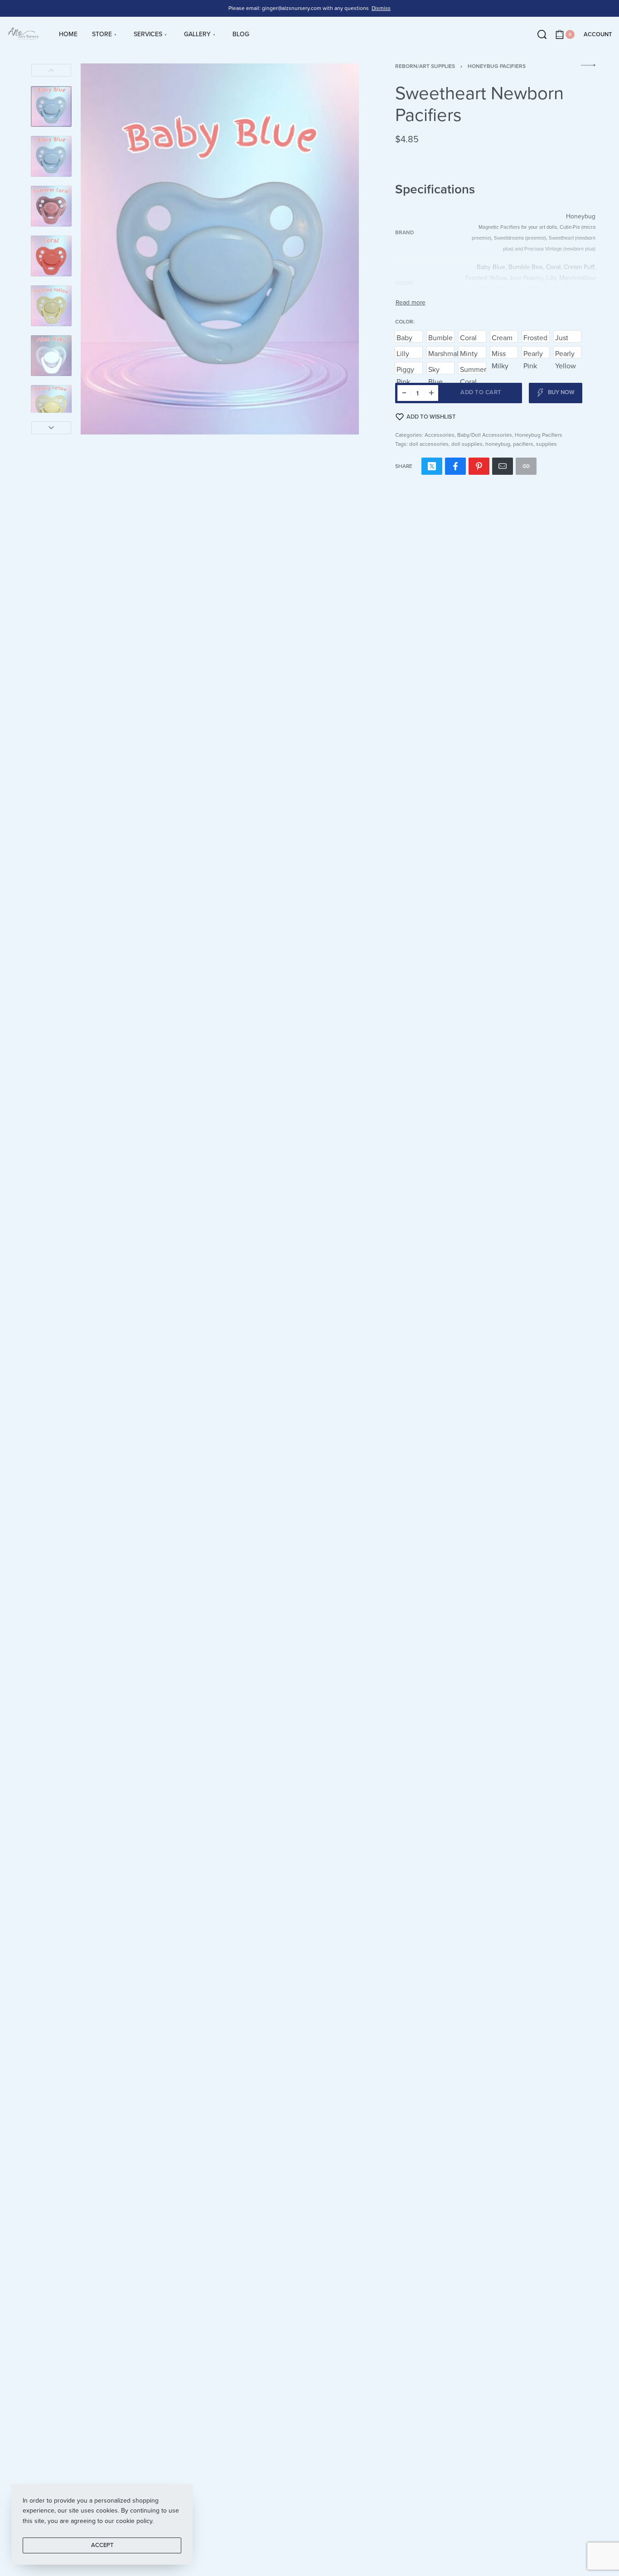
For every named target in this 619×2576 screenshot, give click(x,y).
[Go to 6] (51, 356)
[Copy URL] (526, 466)
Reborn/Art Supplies (425, 66)
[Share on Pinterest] (479, 466)
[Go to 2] (51, 156)
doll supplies (467, 444)
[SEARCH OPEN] (542, 34)
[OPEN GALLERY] (220, 249)
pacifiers (523, 444)
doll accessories (429, 444)
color (404, 322)
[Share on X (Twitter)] (432, 466)
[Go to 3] (51, 206)
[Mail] (503, 466)
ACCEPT (102, 2545)
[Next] (51, 428)
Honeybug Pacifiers (497, 66)
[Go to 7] (51, 405)
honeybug (498, 444)
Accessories (440, 435)
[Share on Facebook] (455, 466)
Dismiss (381, 8)
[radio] (409, 336)
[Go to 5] (51, 306)
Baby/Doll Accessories (485, 435)
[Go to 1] (51, 106)
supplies (546, 444)
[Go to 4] (51, 256)
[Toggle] (411, 303)
